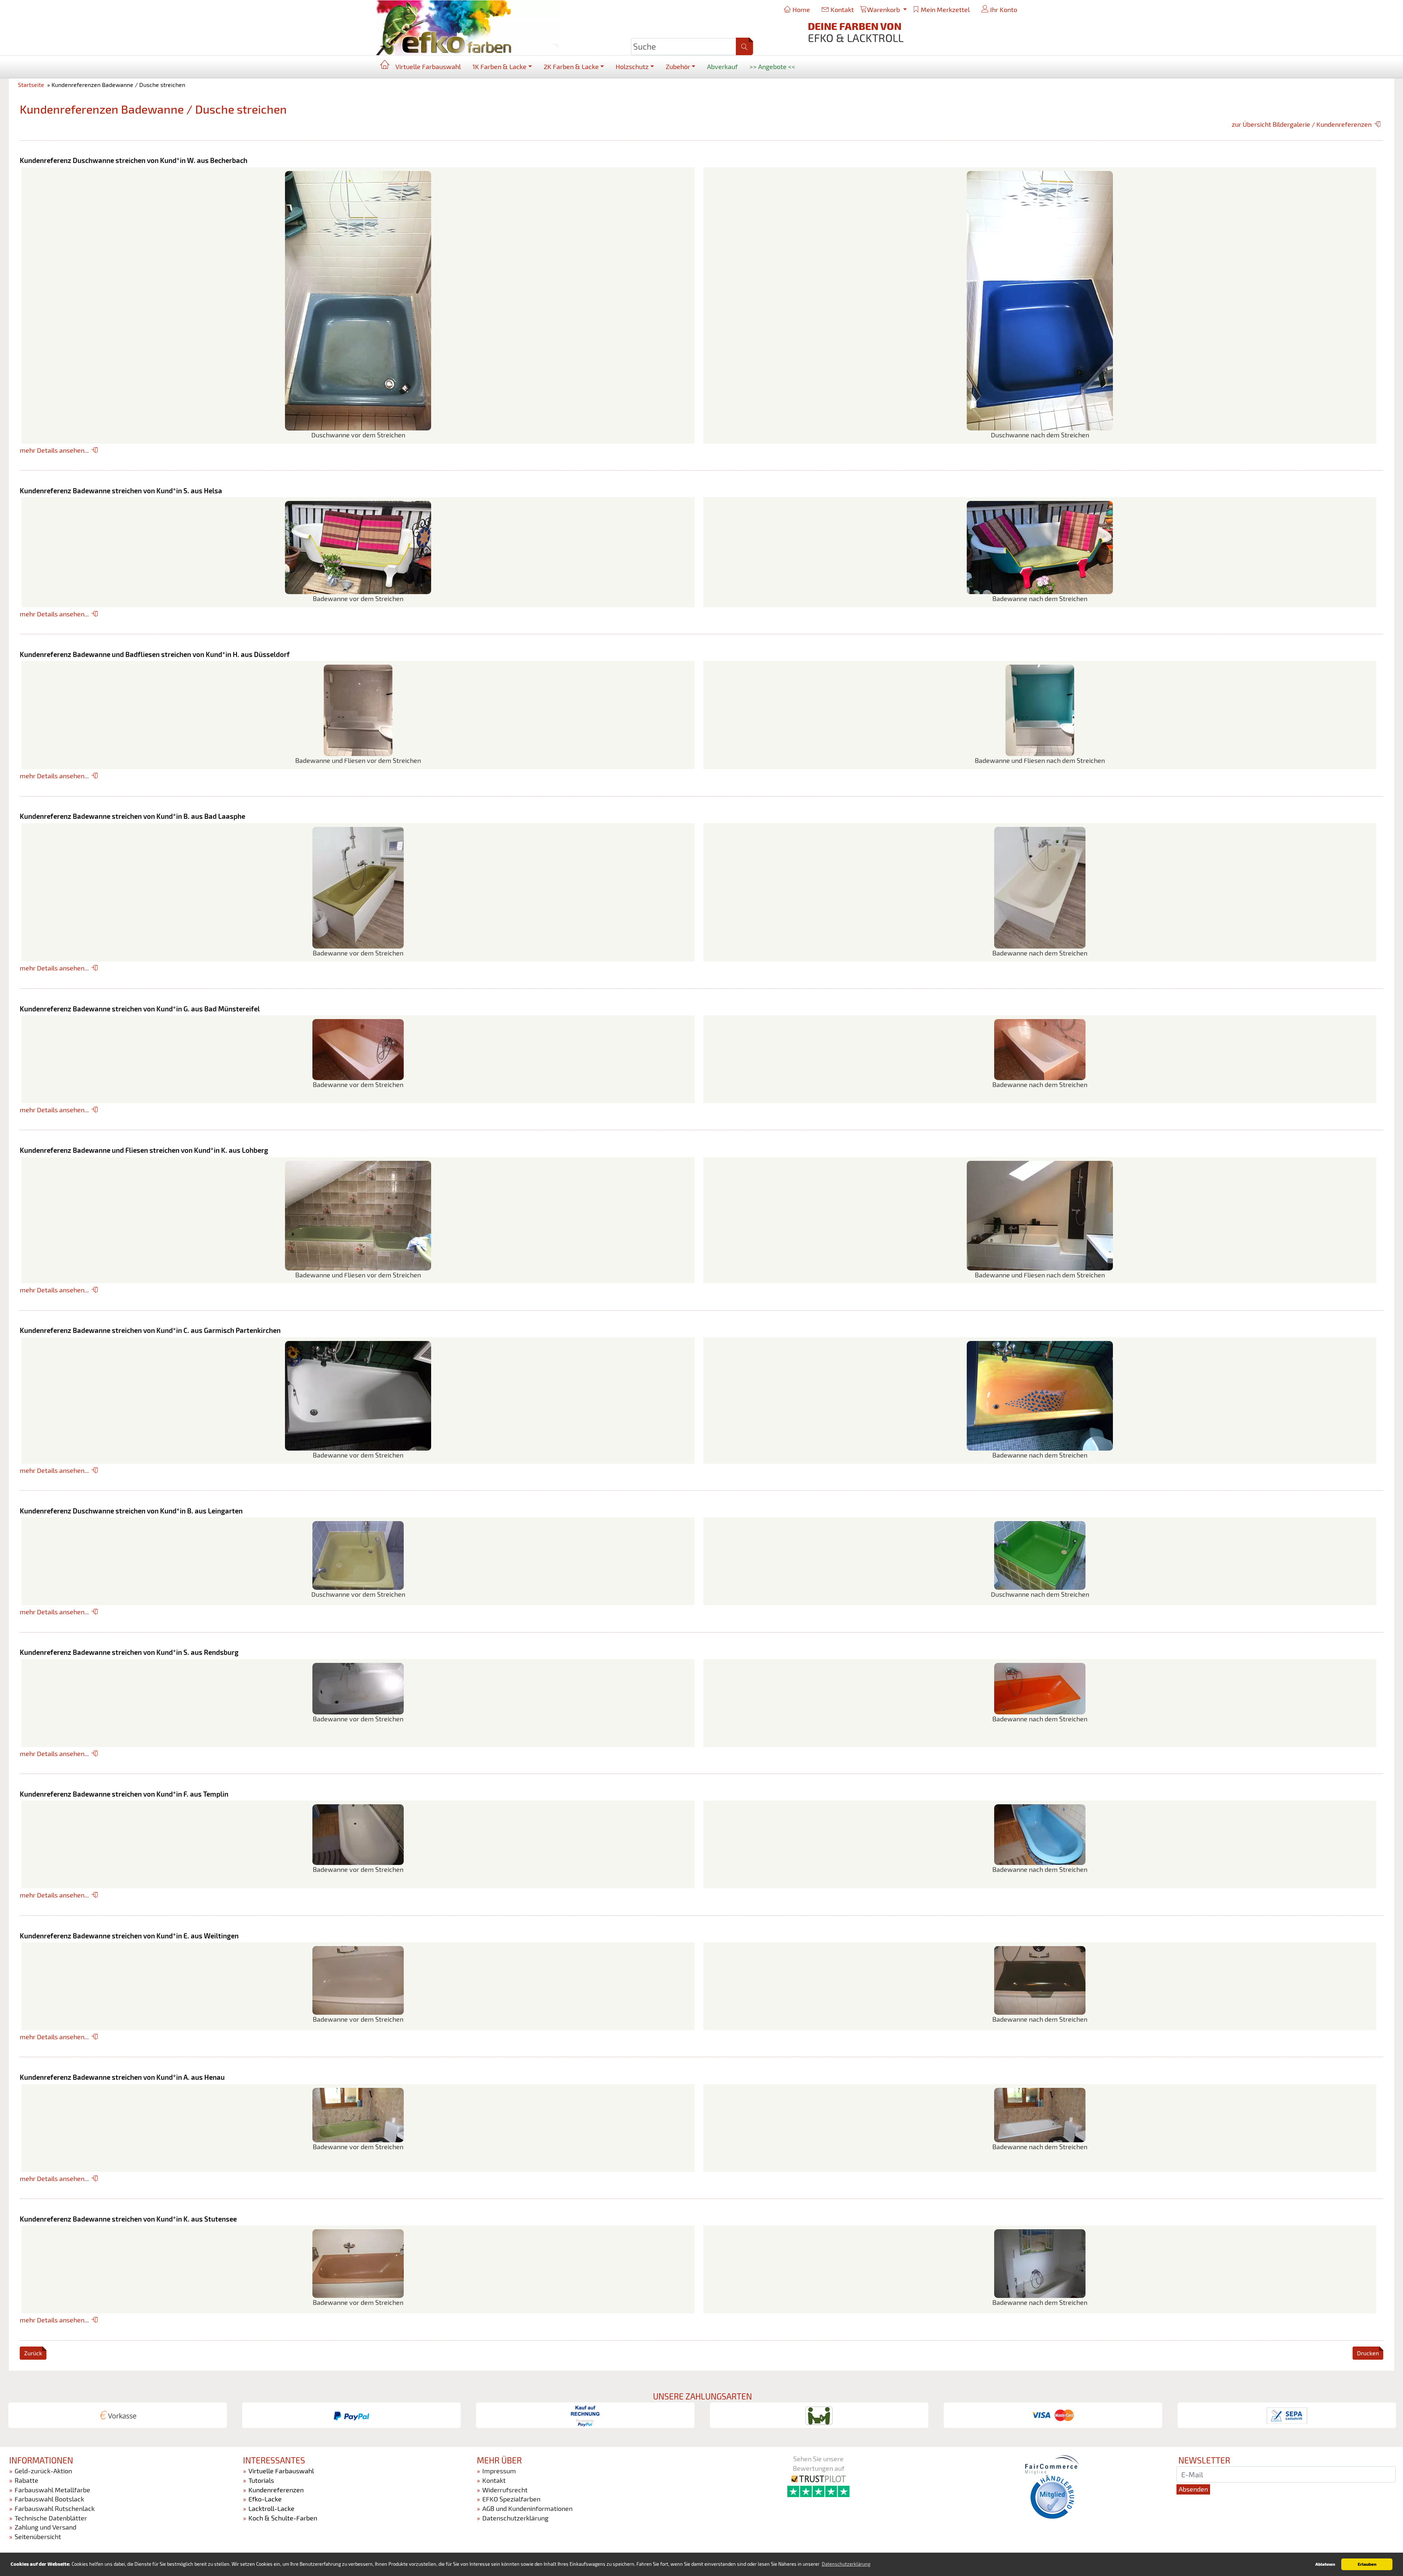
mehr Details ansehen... (54, 450)
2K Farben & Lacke (571, 67)
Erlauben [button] (1367, 2564)
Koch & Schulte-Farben (283, 2518)
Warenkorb (884, 10)
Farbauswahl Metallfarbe (52, 2490)
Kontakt (841, 10)
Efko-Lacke (265, 2499)
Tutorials (261, 2480)
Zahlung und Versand (45, 2527)
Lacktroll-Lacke (271, 2508)
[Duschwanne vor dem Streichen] (358, 300)
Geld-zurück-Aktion (43, 2471)
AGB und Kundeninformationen (527, 2508)
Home (801, 10)
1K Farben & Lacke (499, 67)
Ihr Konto (1003, 10)
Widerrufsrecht (505, 2490)
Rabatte (26, 2480)
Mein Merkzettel (944, 10)
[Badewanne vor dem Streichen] (358, 547)
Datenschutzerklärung (515, 2518)
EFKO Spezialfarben (511, 2499)
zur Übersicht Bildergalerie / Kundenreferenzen (1302, 124)
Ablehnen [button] (1325, 2564)
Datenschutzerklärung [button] (846, 2564)
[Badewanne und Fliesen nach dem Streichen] (1040, 710)
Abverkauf (722, 67)
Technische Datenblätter (51, 2518)
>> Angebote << (772, 67)
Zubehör (678, 67)
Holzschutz (632, 67)
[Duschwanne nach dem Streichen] (1040, 300)
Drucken (1368, 2353)
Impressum (499, 2471)
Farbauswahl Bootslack (49, 2499)
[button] (744, 46)
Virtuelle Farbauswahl (428, 67)
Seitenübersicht (38, 2537)
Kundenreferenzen (276, 2490)
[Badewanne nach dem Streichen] (1040, 547)
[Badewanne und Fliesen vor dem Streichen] (358, 710)
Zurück (33, 2353)
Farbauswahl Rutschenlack (55, 2508)
